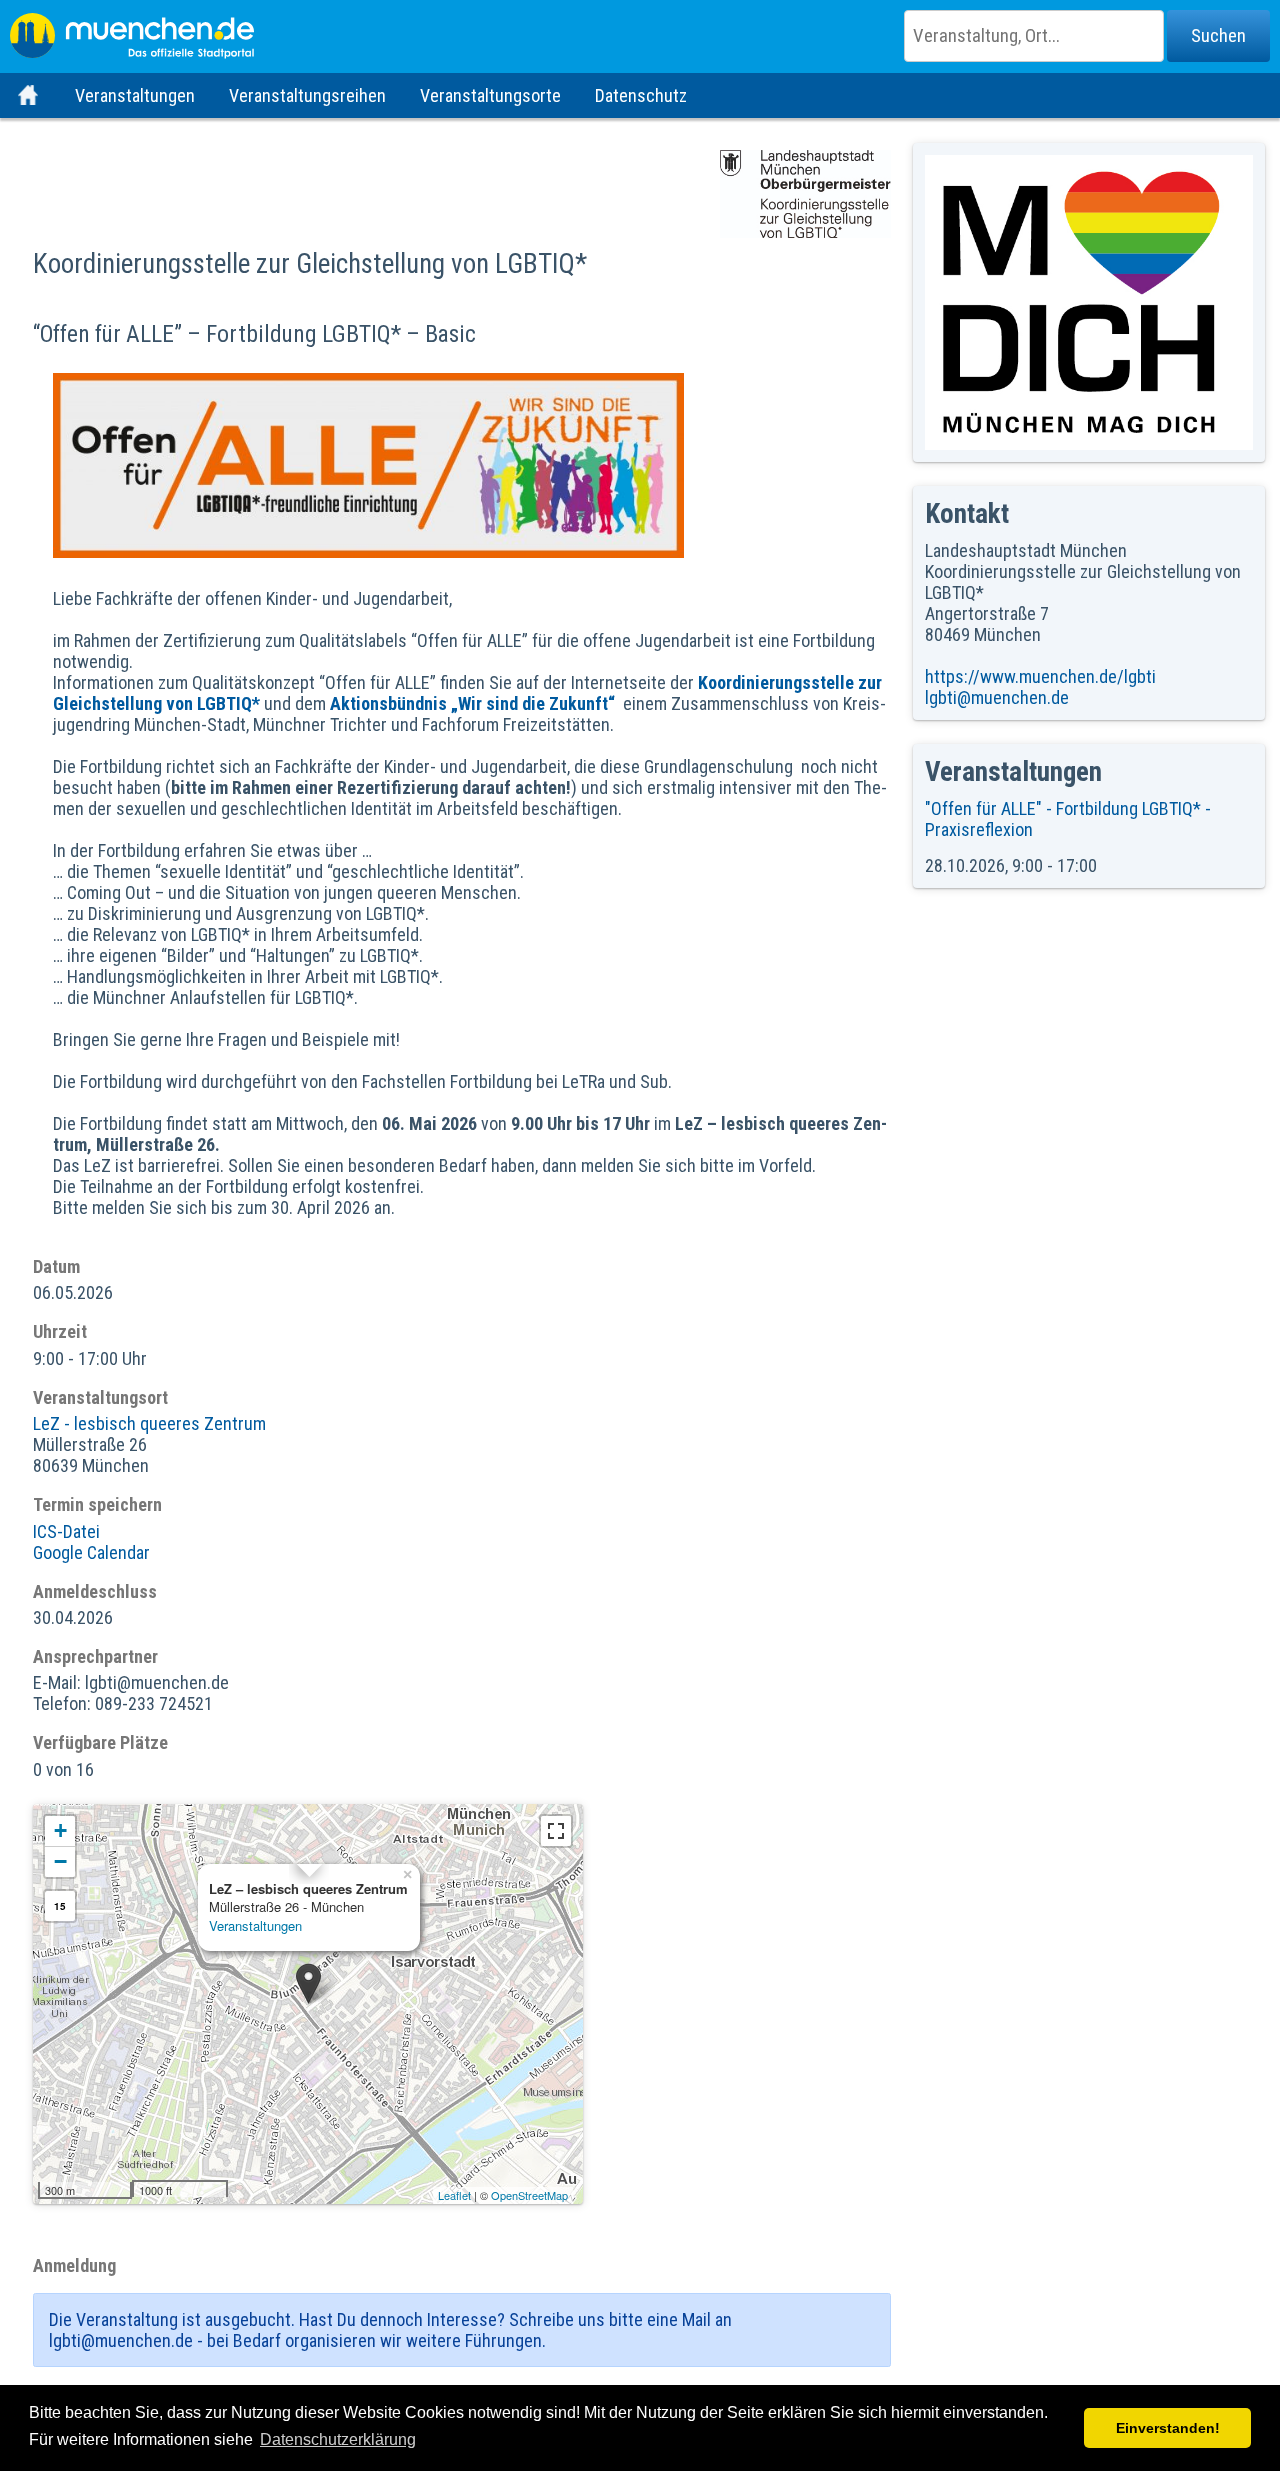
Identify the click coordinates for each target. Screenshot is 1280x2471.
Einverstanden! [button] (1168, 2428)
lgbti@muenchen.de (997, 697)
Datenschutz (641, 95)
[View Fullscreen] (556, 1831)
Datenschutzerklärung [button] (338, 2439)
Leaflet (454, 2195)
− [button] (60, 1861)
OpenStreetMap (529, 2195)
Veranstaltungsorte (490, 95)
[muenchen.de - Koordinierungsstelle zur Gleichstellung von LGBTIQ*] (640, 30)
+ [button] (60, 1830)
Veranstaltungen (135, 95)
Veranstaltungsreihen (307, 95)
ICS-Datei (66, 1531)
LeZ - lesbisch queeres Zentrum (149, 1423)
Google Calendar (91, 1552)
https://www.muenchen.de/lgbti (1040, 676)
